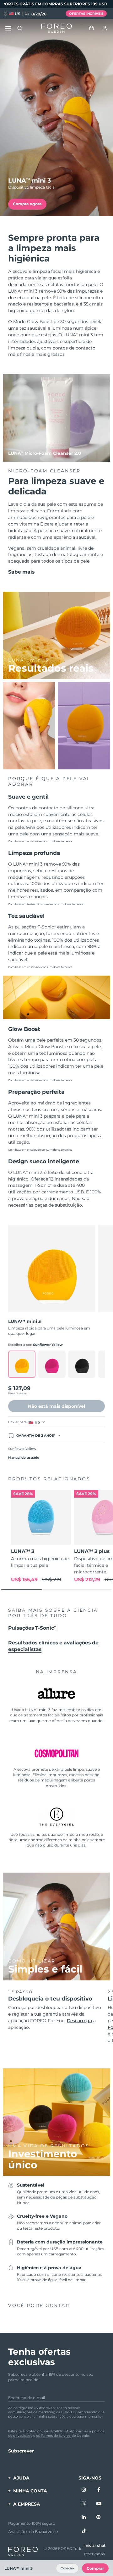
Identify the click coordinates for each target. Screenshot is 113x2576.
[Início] (56, 28)
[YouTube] (99, 2504)
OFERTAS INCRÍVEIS (86, 14)
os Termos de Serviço (53, 2436)
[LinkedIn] (84, 2518)
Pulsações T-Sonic (32, 1628)
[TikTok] (84, 2531)
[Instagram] (84, 2490)
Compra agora (27, 204)
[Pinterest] (99, 2518)
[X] (84, 2504)
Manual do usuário (24, 1458)
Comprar (95, 2568)
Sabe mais (21, 572)
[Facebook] (99, 2490)
